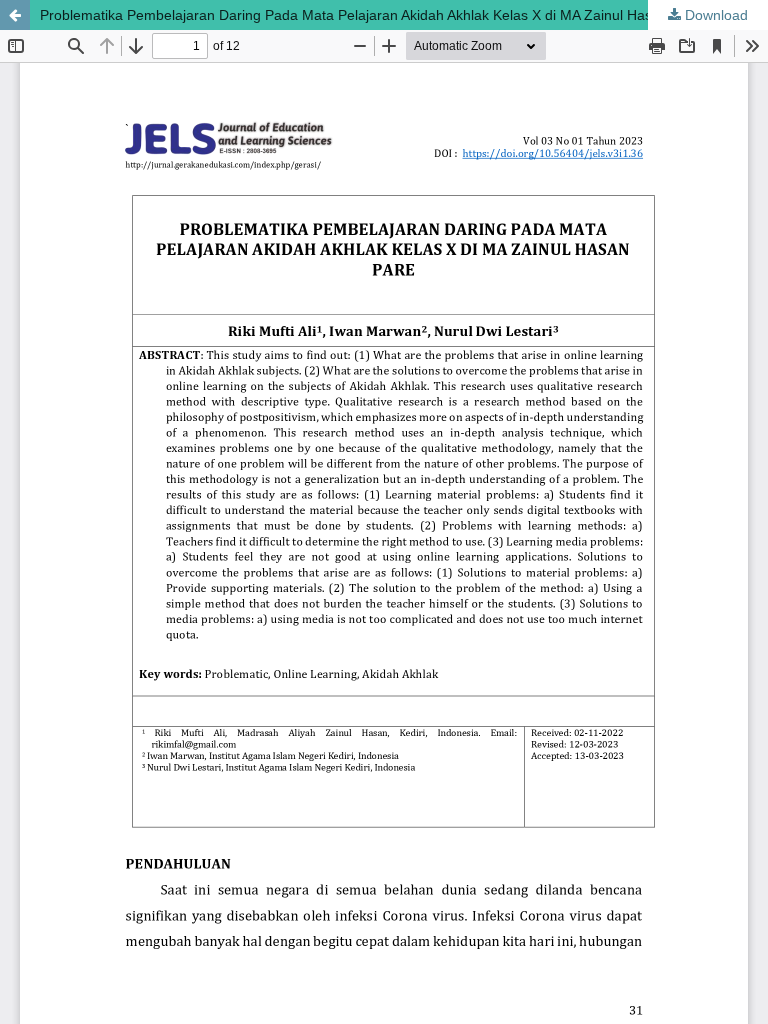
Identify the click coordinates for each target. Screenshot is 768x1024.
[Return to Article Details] (15, 15)
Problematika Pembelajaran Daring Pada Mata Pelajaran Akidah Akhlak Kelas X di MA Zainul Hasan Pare (371, 15)
